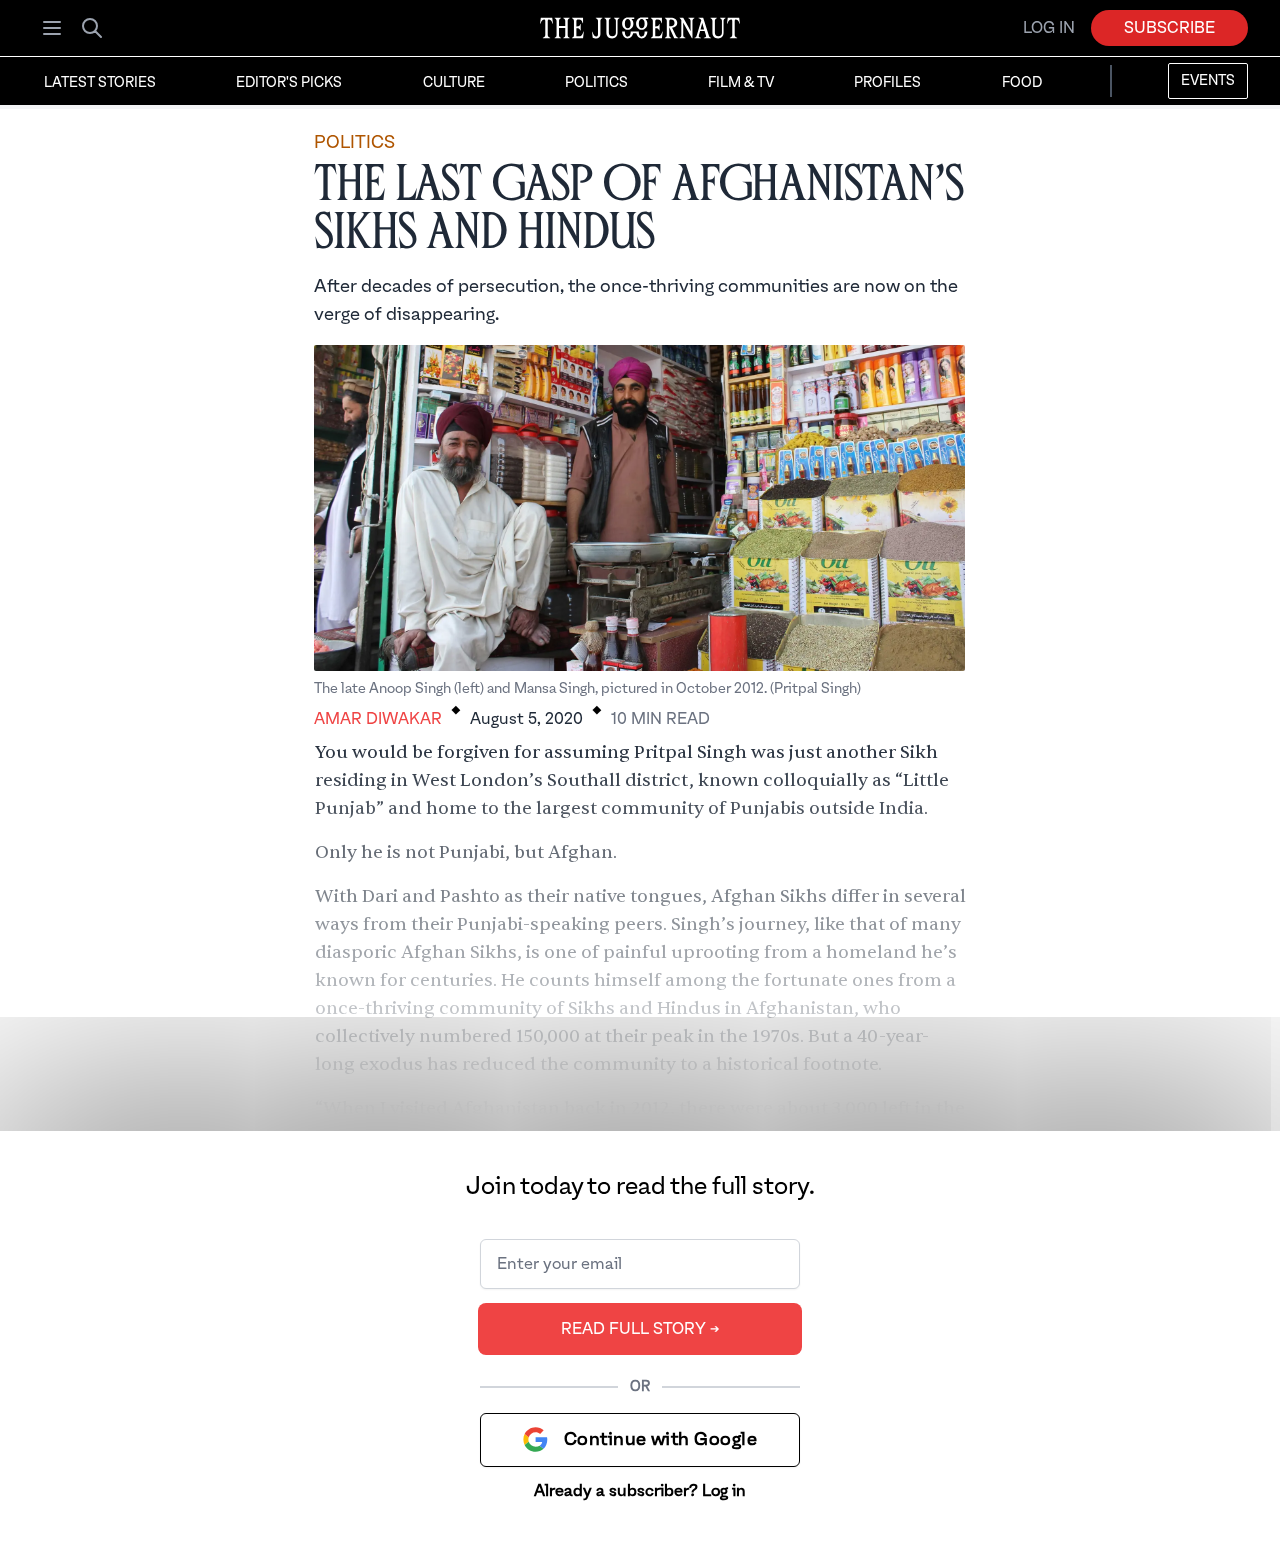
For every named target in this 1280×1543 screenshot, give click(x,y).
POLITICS (354, 142)
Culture (454, 83)
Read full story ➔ (640, 1329)
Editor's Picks (289, 83)
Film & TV (741, 83)
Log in (1049, 28)
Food (1022, 83)
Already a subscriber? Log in (640, 1491)
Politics (596, 83)
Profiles (887, 83)
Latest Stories (100, 83)
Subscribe (1169, 28)
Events (1208, 81)
